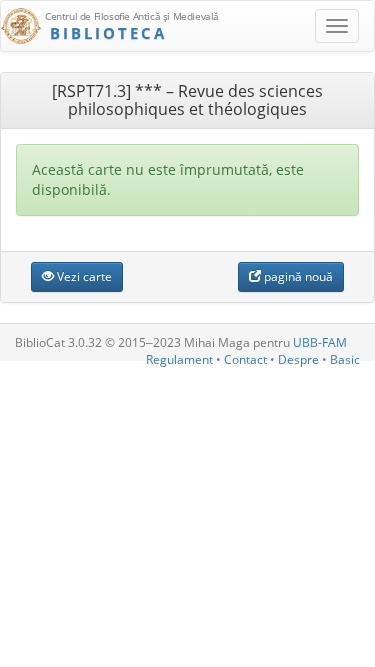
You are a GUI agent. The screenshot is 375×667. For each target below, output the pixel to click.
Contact (245, 359)
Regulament (179, 359)
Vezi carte (83, 276)
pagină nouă (297, 276)
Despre (298, 359)
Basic (345, 359)
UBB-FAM (320, 342)
